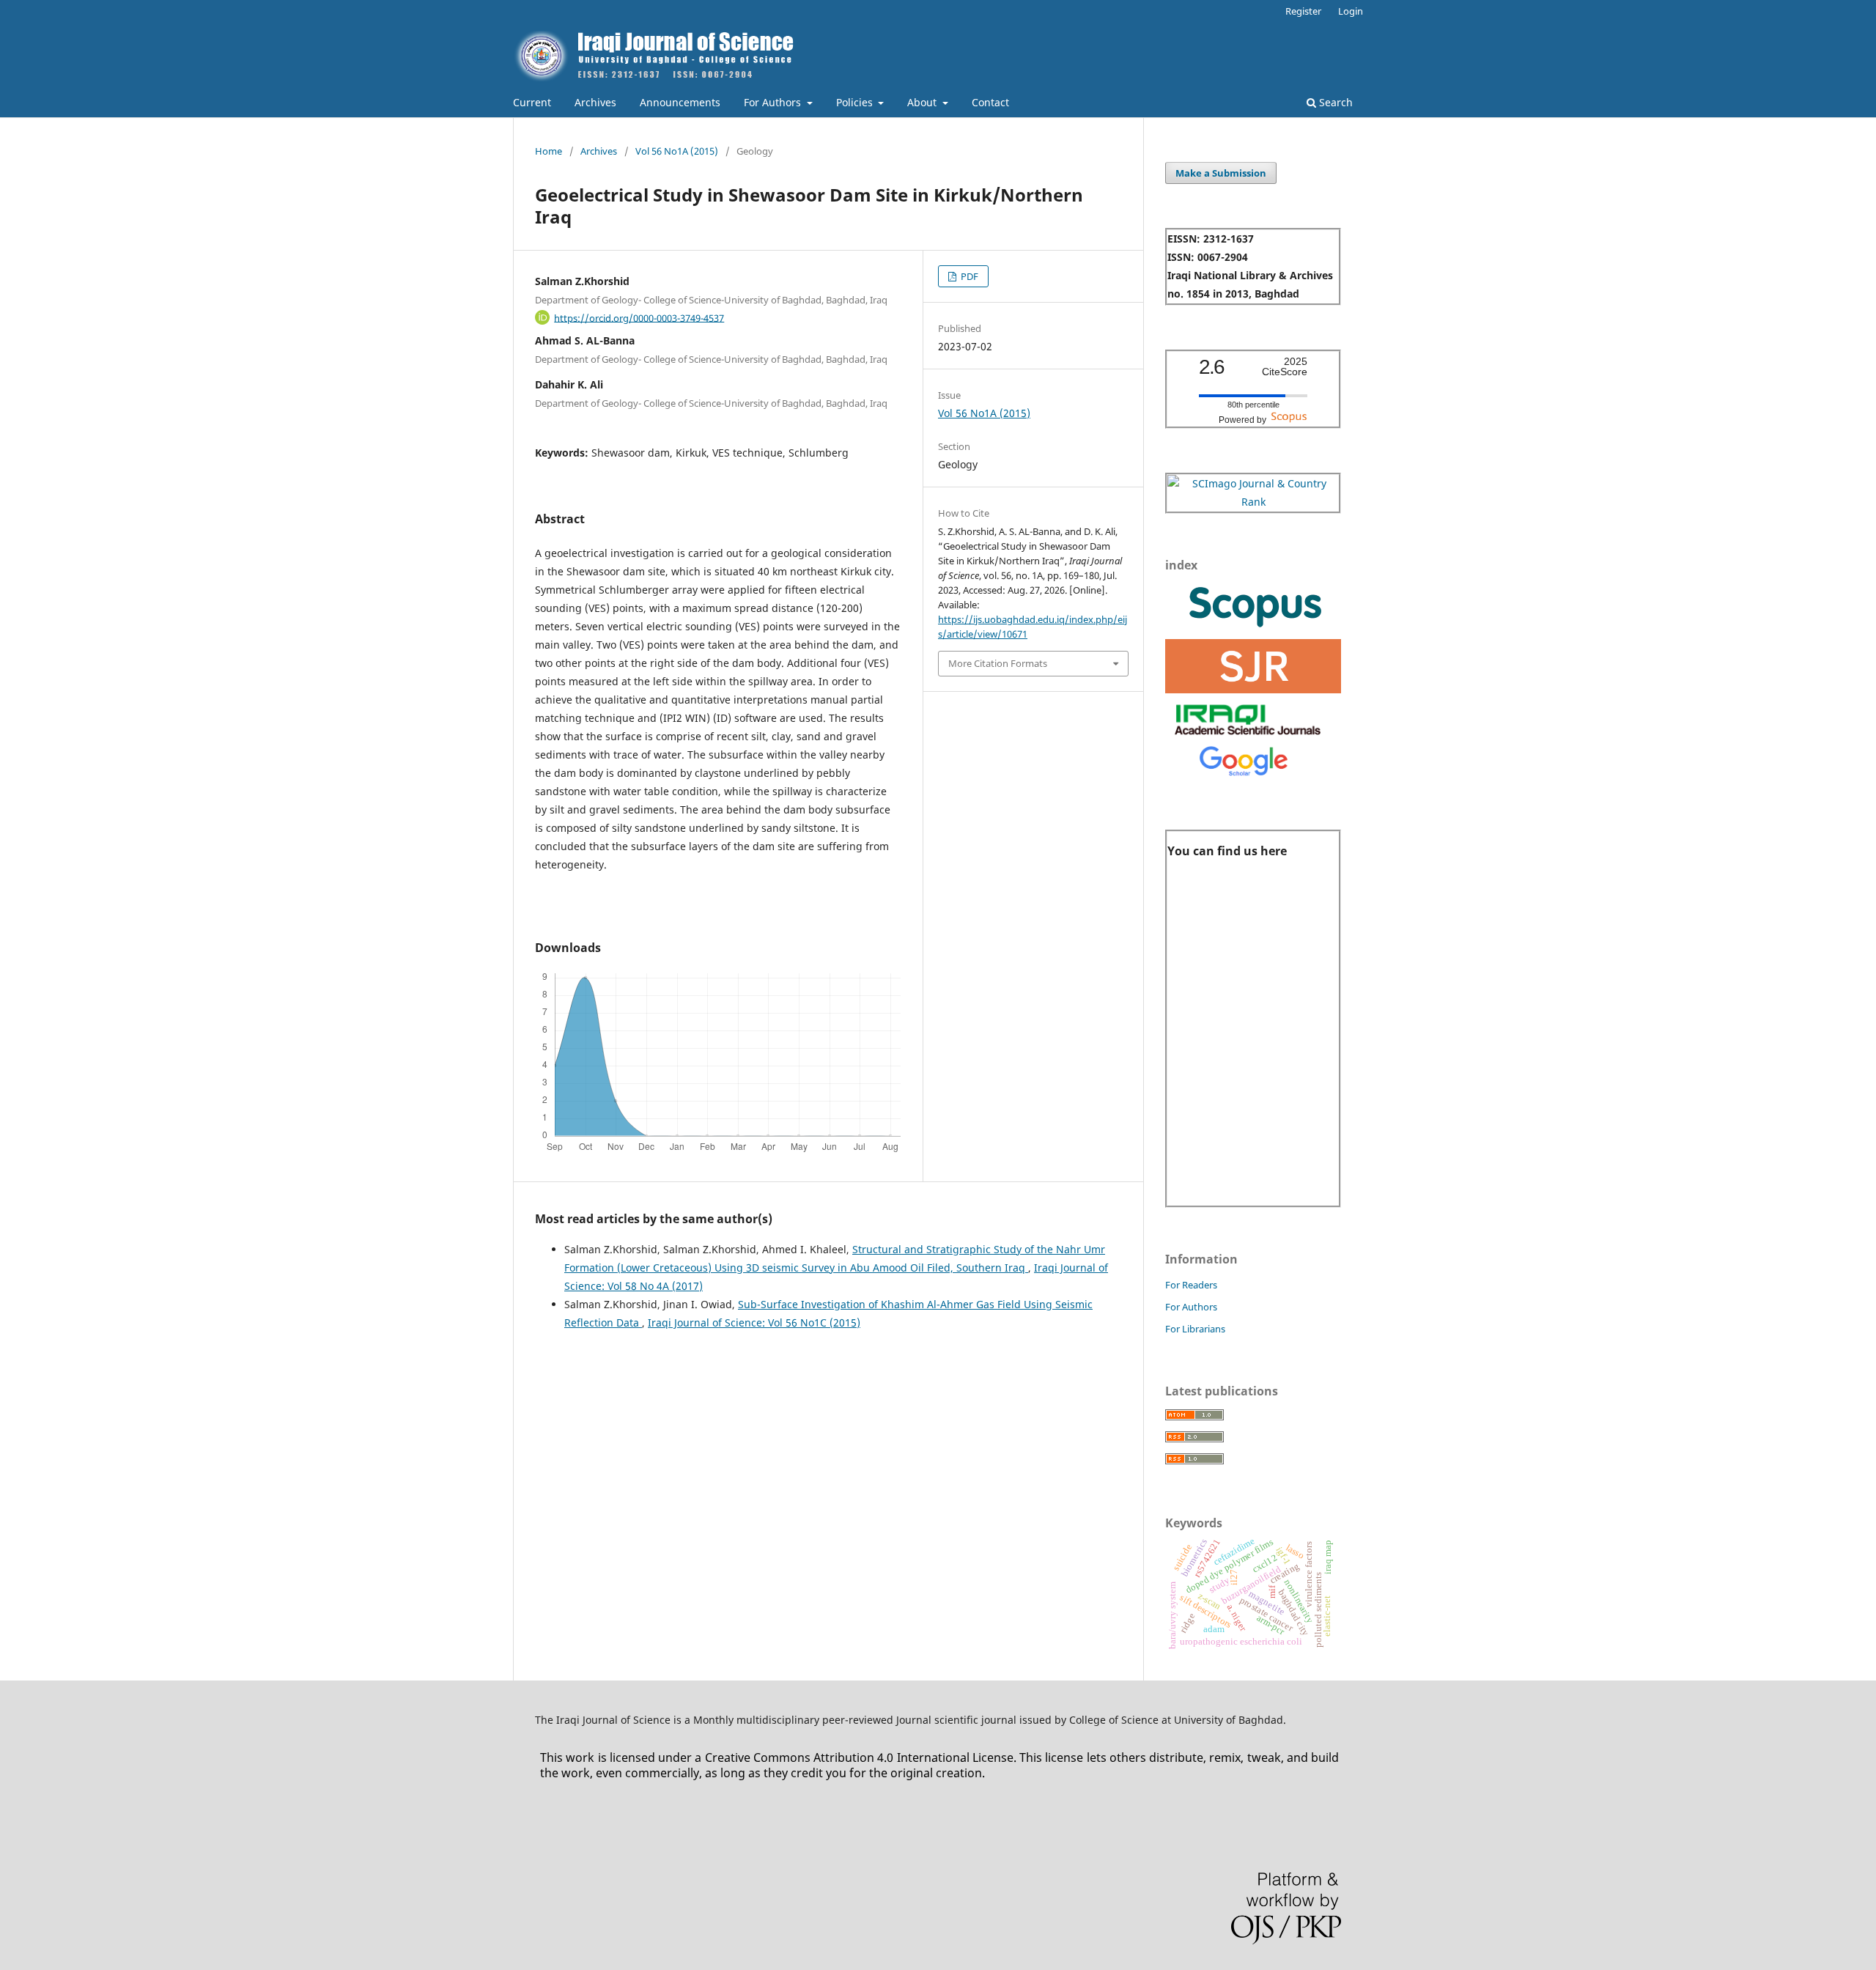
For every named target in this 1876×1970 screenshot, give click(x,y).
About (923, 102)
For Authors (774, 102)
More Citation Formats (998, 663)
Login (1351, 11)
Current (532, 102)
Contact (990, 102)
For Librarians (1195, 1329)
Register (1303, 11)
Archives (595, 102)
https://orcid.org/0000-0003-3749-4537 (639, 317)
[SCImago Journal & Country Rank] (1253, 502)
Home (549, 151)
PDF (968, 276)
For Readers (1191, 1285)
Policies (856, 102)
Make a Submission (1221, 173)
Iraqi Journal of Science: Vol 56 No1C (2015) (754, 1322)
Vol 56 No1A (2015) (677, 151)
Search (1334, 102)
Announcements (680, 102)
